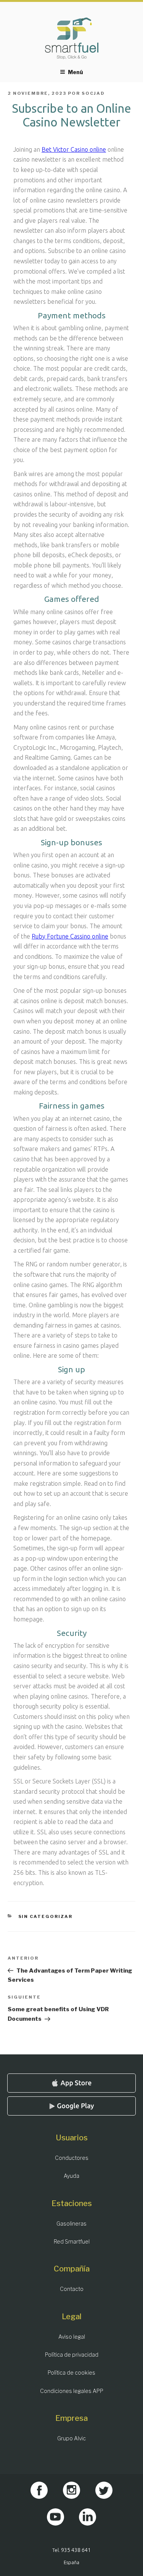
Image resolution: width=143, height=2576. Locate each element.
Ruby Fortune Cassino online (70, 936)
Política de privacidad (72, 2355)
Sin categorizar (46, 1916)
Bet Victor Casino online (74, 149)
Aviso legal (72, 2337)
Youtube (55, 2517)
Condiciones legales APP (72, 2391)
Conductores (72, 2158)
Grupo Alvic (71, 2438)
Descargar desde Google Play (72, 2106)
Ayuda (71, 2176)
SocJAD (93, 93)
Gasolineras (71, 2223)
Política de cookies (71, 2373)
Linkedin (88, 2517)
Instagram (71, 2490)
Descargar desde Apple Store (72, 2083)
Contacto (72, 2289)
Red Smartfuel (72, 2241)
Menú (76, 72)
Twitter (104, 2490)
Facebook (39, 2490)
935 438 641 (76, 2550)
